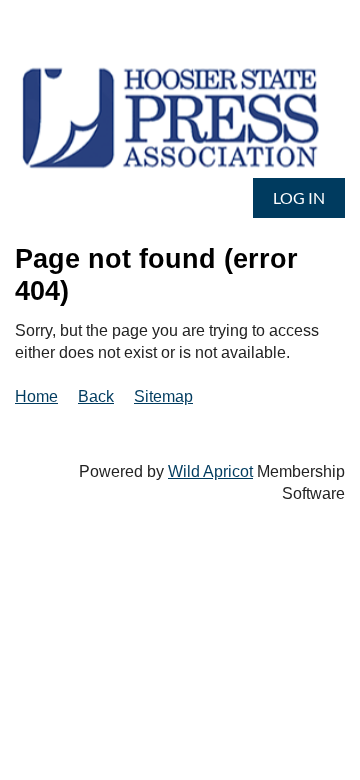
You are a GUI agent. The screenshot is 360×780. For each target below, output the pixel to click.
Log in (299, 197)
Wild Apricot (210, 471)
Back (96, 396)
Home (36, 396)
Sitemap (163, 396)
